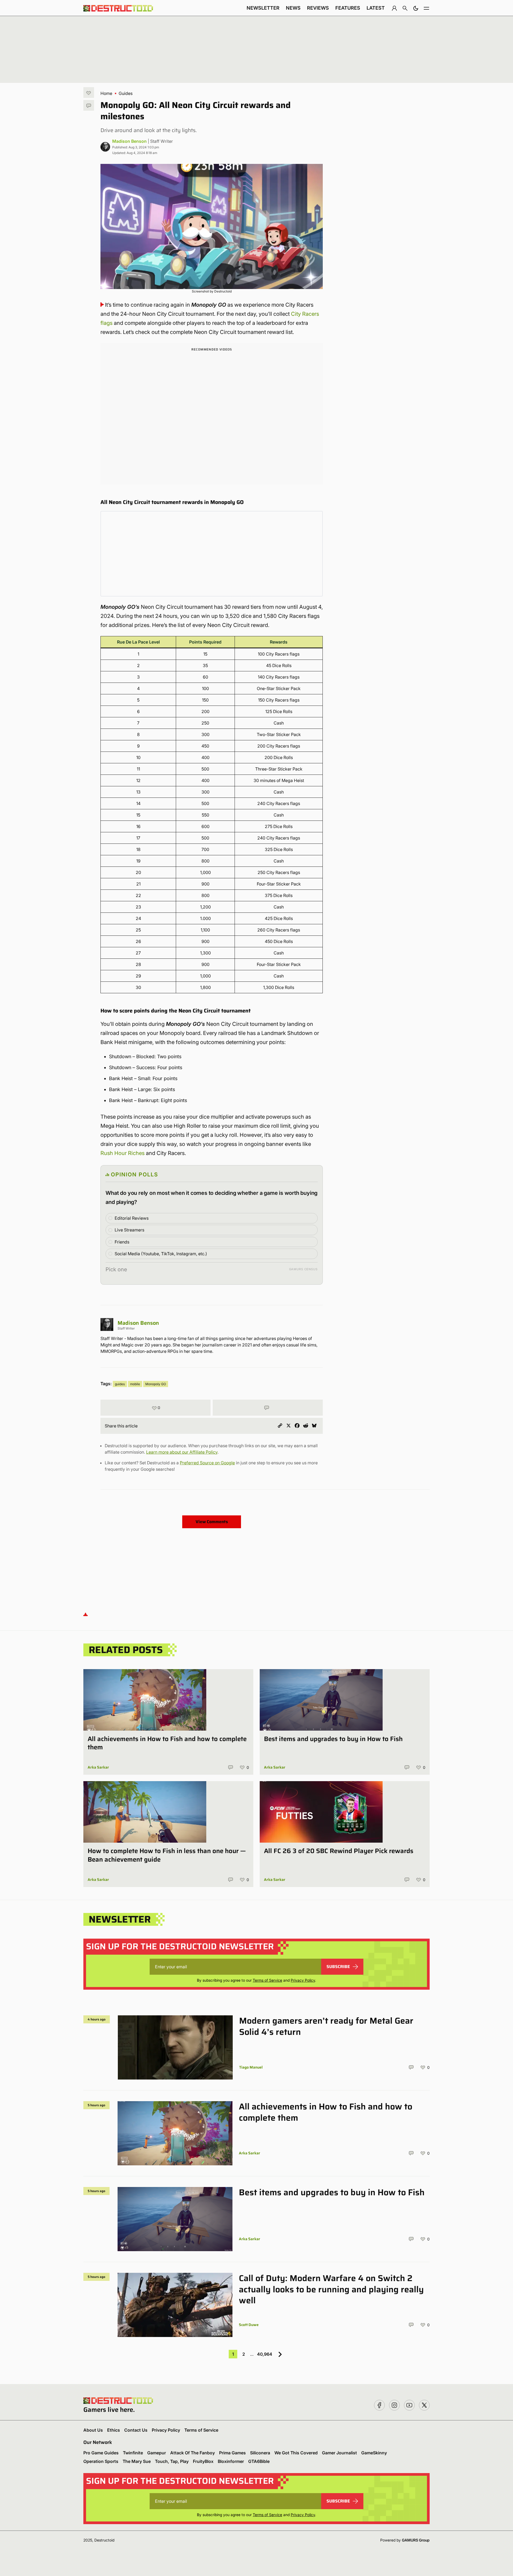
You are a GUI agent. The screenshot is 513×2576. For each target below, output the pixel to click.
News (293, 8)
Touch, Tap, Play (172, 2461)
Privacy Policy (303, 1980)
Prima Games (232, 2453)
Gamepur (157, 2453)
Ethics (114, 2430)
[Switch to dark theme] (416, 8)
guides (120, 1384)
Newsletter (263, 8)
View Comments (212, 1522)
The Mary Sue (137, 2461)
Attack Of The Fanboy (193, 2453)
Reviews (318, 8)
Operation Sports (101, 2461)
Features (348, 8)
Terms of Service (267, 1980)
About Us (93, 2430)
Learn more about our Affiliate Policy (182, 1452)
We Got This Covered (296, 2453)
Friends (122, 1242)
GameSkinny (374, 2453)
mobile (135, 1384)
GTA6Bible (259, 2461)
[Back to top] (85, 1614)
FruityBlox (203, 2461)
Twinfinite (133, 2453)
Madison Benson (129, 141)
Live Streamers (129, 1230)
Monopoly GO (156, 1384)
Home (106, 93)
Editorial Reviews (132, 1218)
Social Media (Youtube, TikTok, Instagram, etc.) (161, 1254)
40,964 (265, 2354)
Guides (126, 93)
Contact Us (136, 2430)
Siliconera (260, 2453)
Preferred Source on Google (207, 1463)
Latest (376, 8)
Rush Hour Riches (123, 1153)
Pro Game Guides (101, 2453)
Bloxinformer (231, 2461)
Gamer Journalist (339, 2453)
